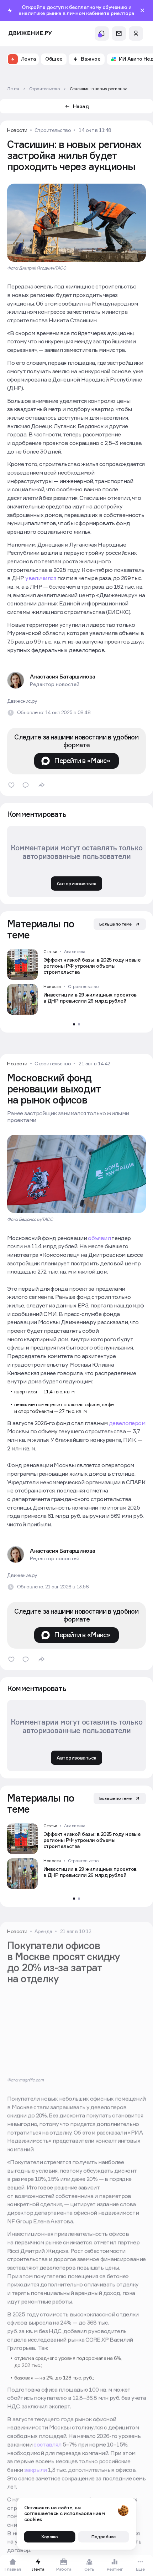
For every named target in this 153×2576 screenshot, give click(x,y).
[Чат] (119, 34)
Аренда (43, 1938)
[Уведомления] (102, 34)
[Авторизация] (136, 34)
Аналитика (75, 952)
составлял (47, 2451)
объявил (99, 1238)
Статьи (50, 952)
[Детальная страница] (76, 964)
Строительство (53, 130)
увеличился (41, 578)
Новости (17, 130)
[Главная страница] (30, 33)
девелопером (127, 1423)
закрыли (36, 2476)
